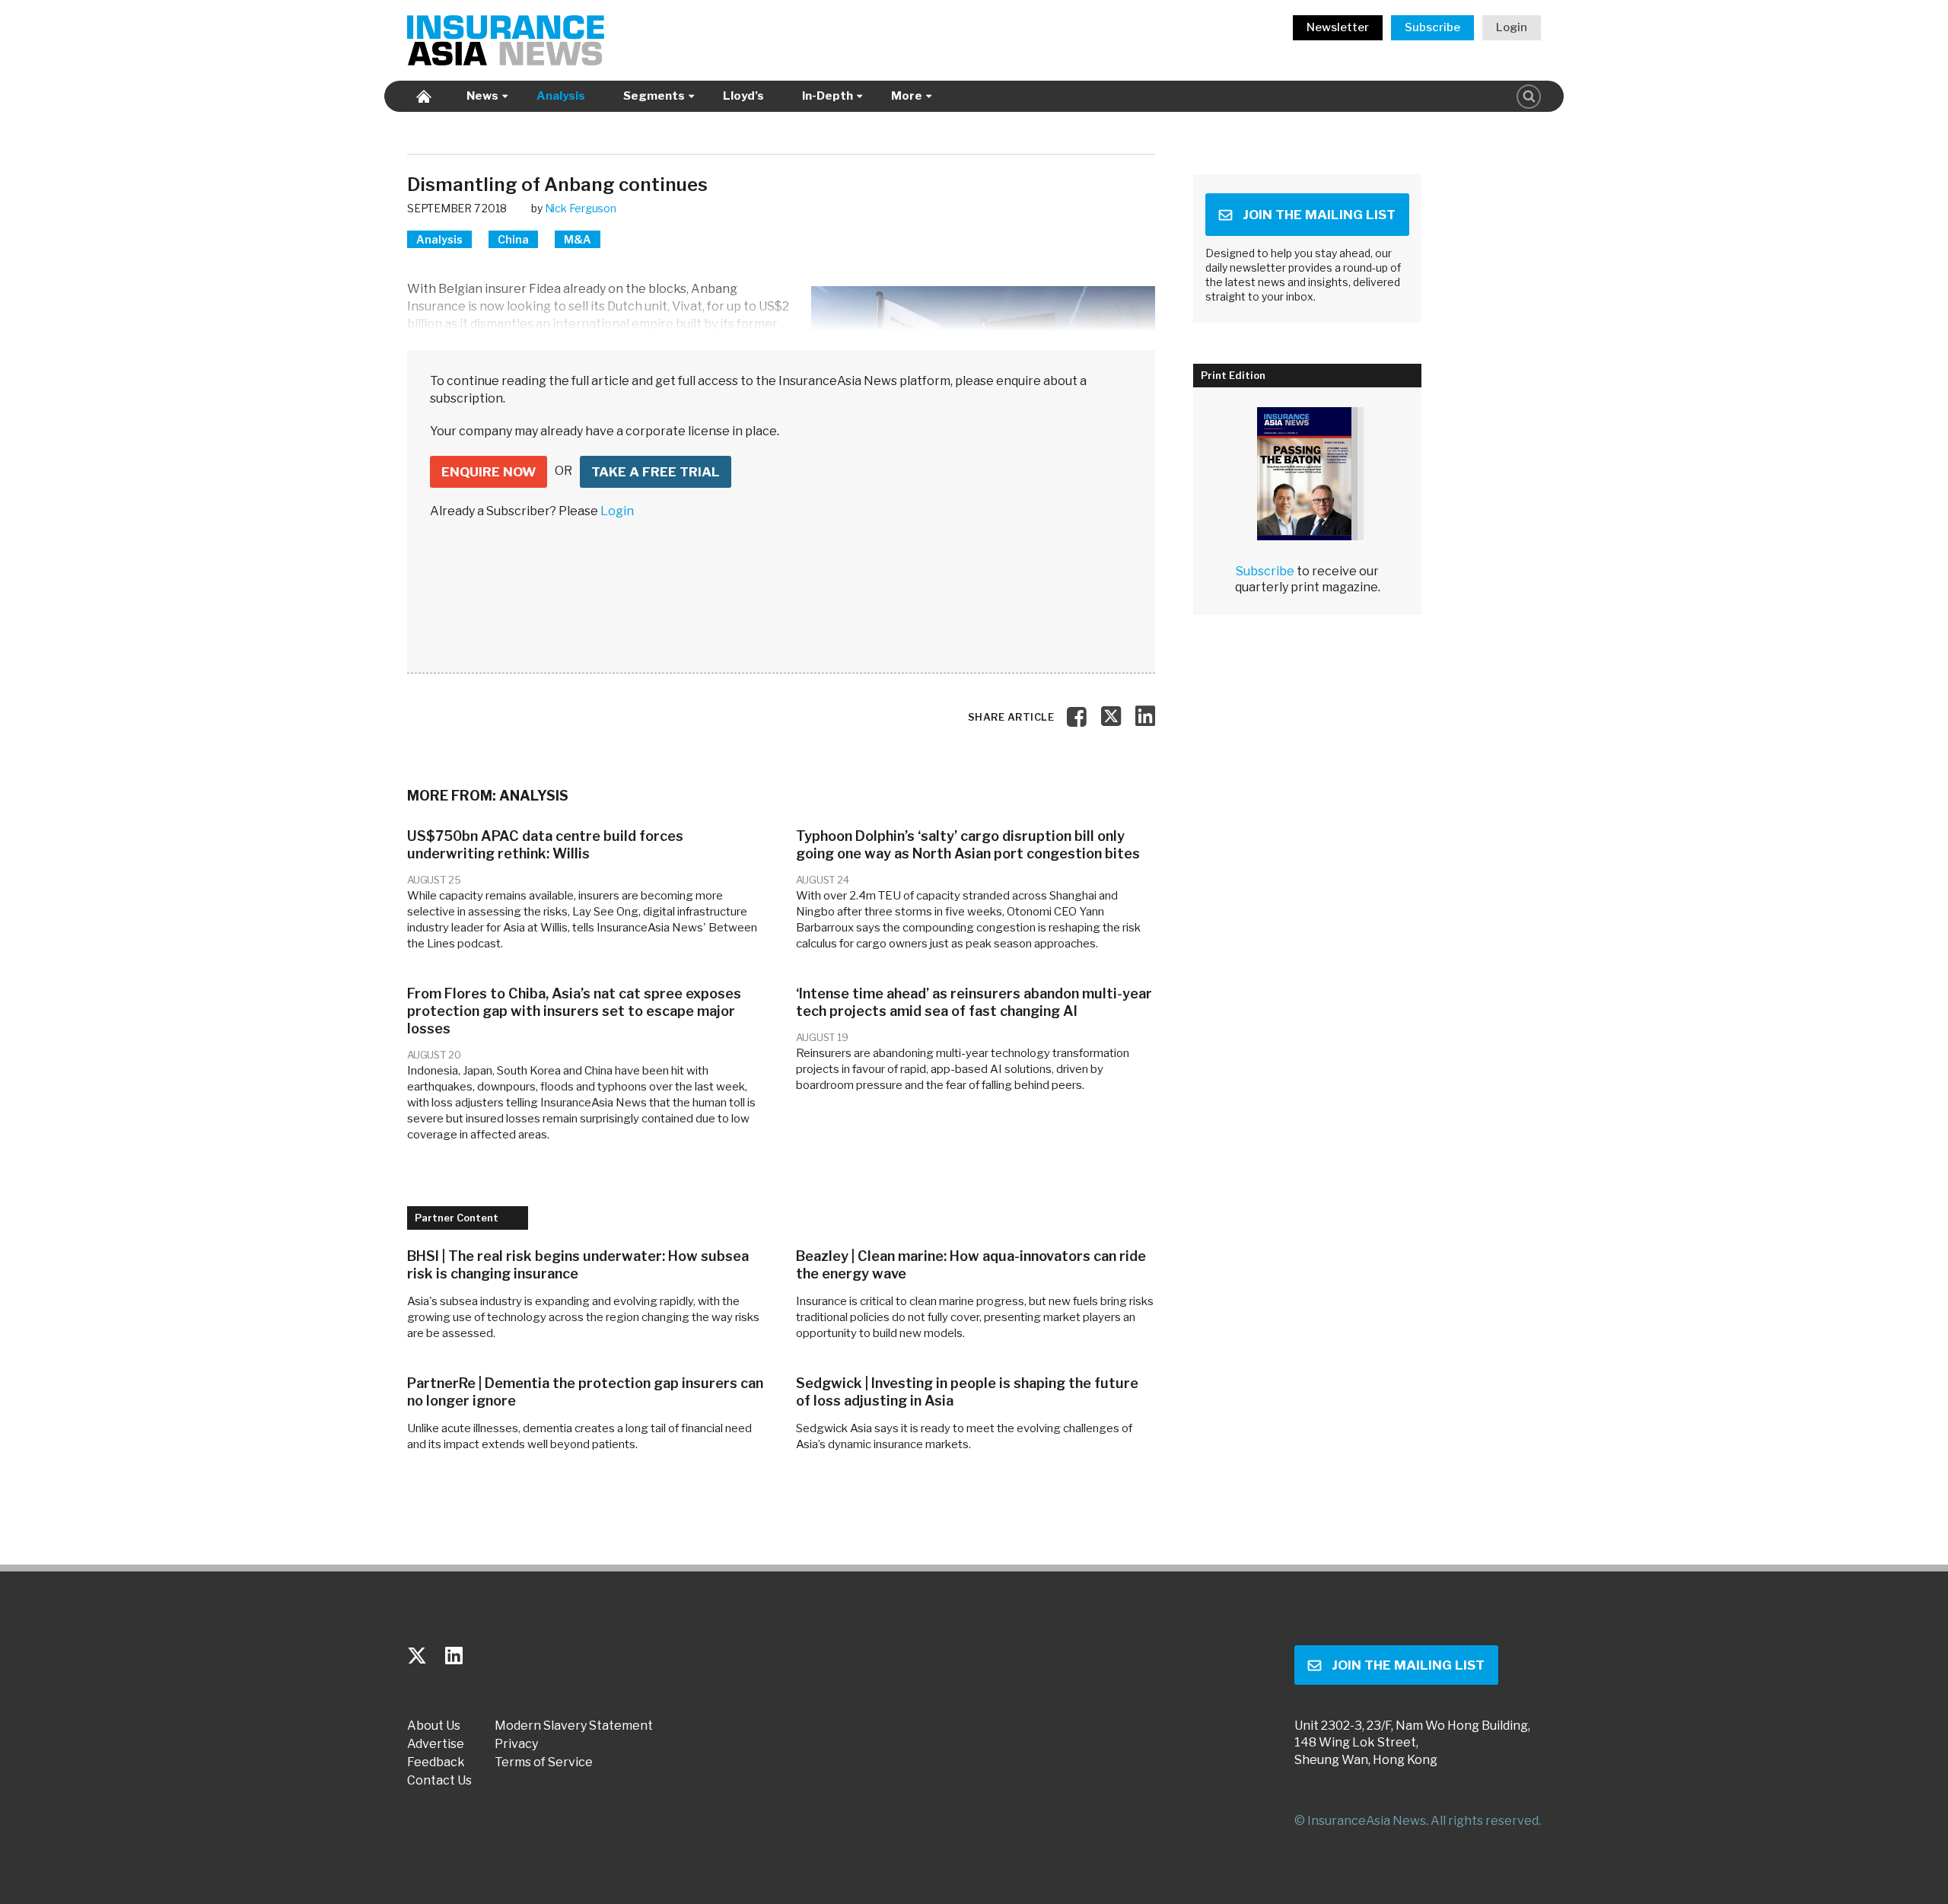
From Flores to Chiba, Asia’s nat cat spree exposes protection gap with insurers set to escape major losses (574, 1011)
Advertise (436, 1744)
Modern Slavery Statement (574, 1726)
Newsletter (1338, 27)
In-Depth (828, 96)
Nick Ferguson (581, 208)
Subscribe (1432, 27)
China (513, 239)
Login (1512, 27)
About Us (434, 1726)
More (907, 96)
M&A (578, 239)
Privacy (516, 1744)
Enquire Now (489, 472)
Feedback (436, 1762)
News (482, 96)
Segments (654, 96)
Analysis (561, 96)
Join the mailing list (1319, 215)
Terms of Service (544, 1762)
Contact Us (439, 1781)
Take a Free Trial (656, 472)
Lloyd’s (743, 96)
